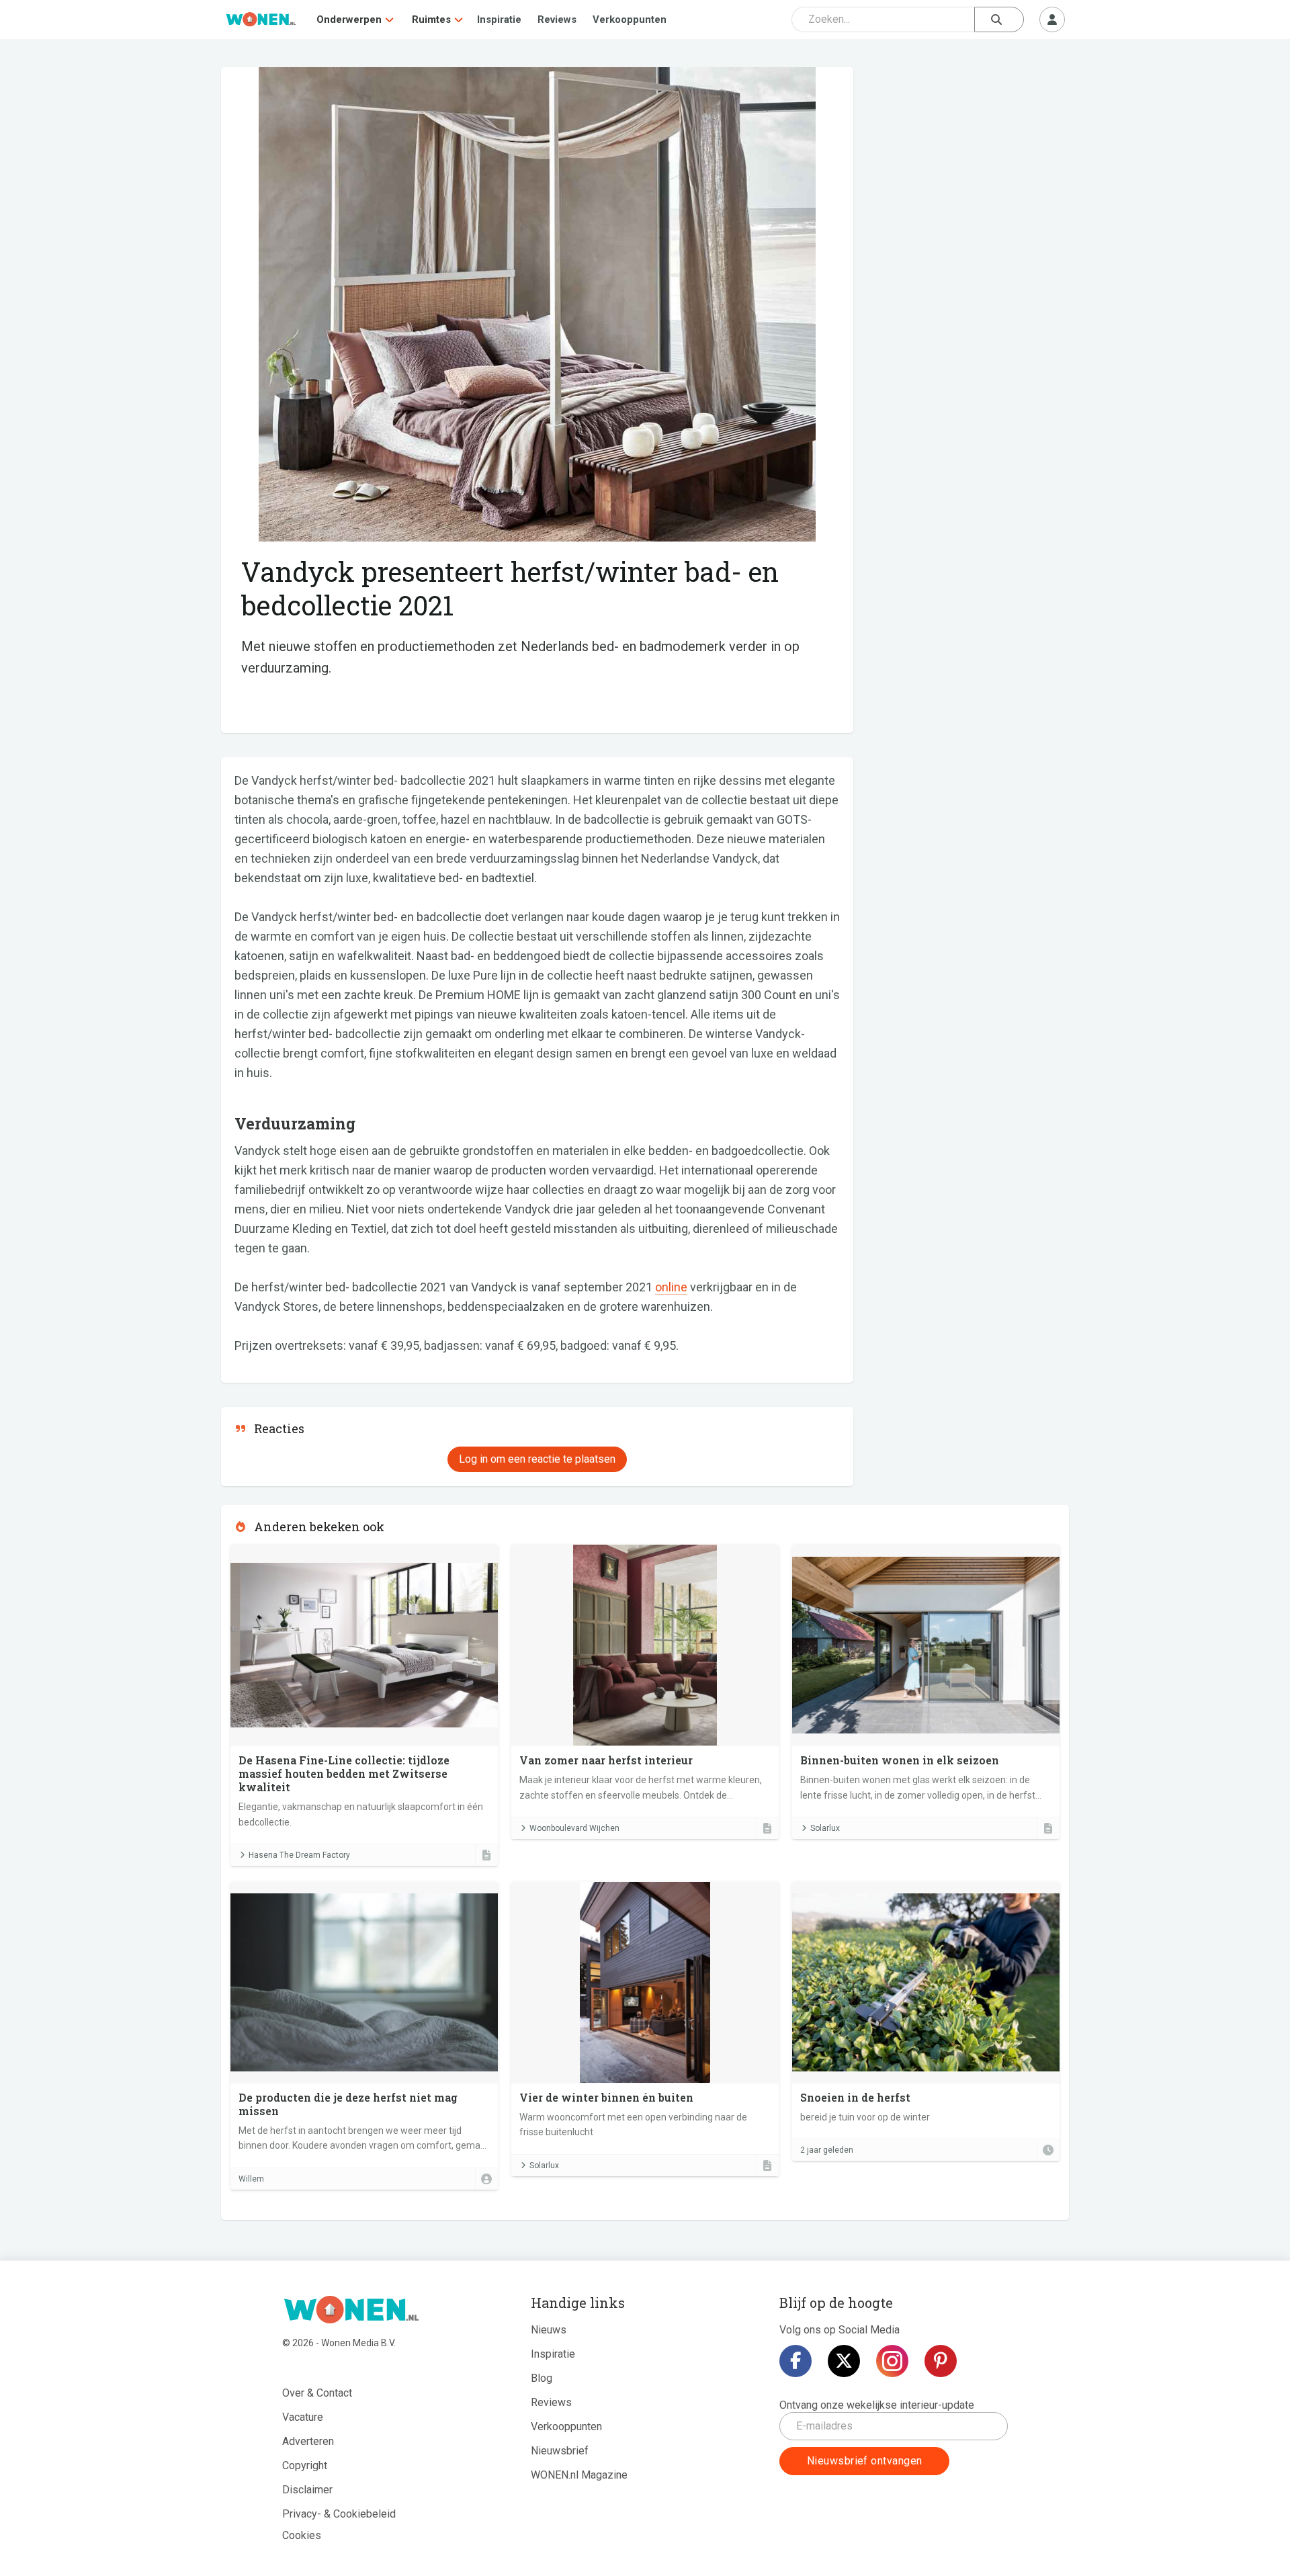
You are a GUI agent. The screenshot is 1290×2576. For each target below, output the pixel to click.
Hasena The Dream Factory (299, 1855)
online (671, 1287)
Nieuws (549, 2330)
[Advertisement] (968, 165)
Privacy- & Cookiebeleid (339, 2514)
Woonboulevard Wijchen (574, 1828)
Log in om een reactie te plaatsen (537, 1459)
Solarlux (825, 1828)
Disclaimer (307, 2490)
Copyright (305, 2465)
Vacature (303, 2417)
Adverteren (308, 2441)
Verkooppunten (630, 19)
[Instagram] (892, 2361)
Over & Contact (317, 2393)
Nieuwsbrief (560, 2451)
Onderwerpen (349, 19)
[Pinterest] (941, 2361)
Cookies (302, 2535)
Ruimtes (431, 19)
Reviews (557, 19)
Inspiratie (499, 19)
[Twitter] (844, 2361)
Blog (542, 2378)
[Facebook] (795, 2361)
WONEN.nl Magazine (579, 2475)
